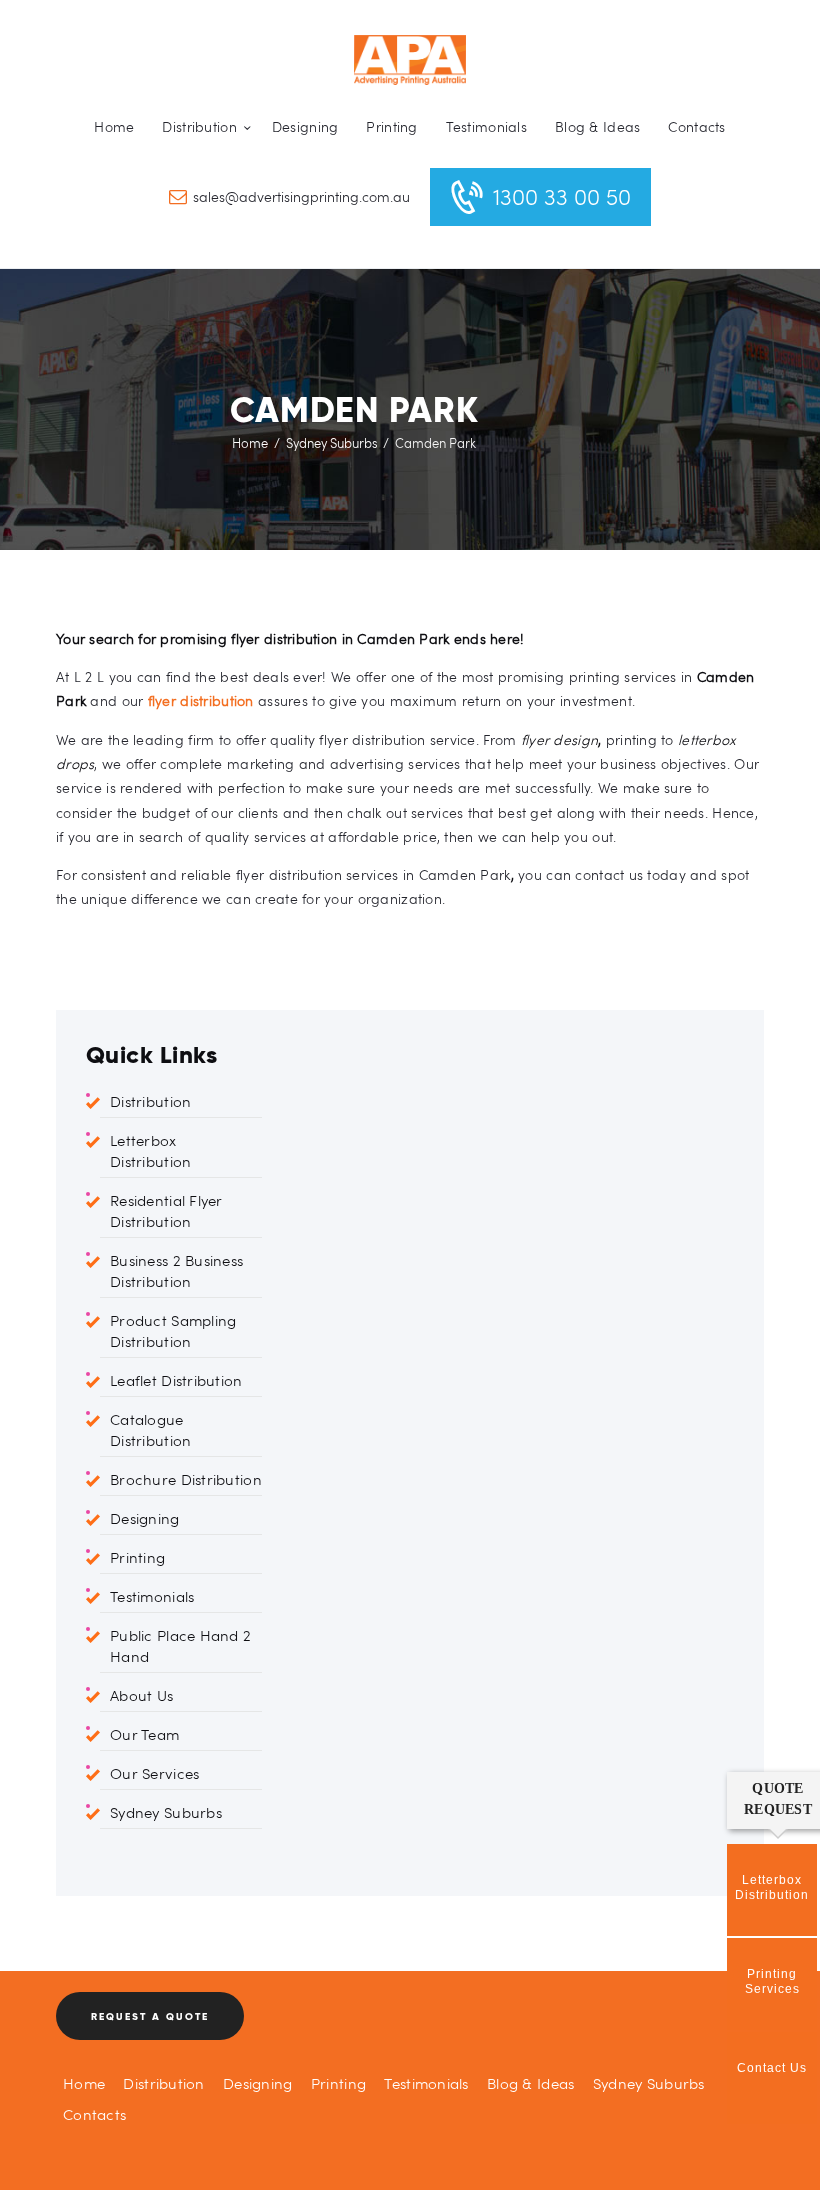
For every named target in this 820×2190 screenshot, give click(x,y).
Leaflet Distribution (176, 1380)
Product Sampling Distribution (173, 1330)
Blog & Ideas (530, 2083)
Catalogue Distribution (150, 1429)
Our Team (144, 1734)
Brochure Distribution (186, 1479)
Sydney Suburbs (332, 443)
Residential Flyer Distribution (166, 1210)
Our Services (154, 1773)
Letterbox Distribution (150, 1150)
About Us (141, 1695)
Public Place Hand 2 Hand (180, 1645)
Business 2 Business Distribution (176, 1270)
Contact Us (772, 2068)
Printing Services (772, 1981)
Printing (137, 1557)
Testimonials (152, 1596)
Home (250, 443)
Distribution (150, 1101)
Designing (145, 1518)
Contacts (94, 2114)
